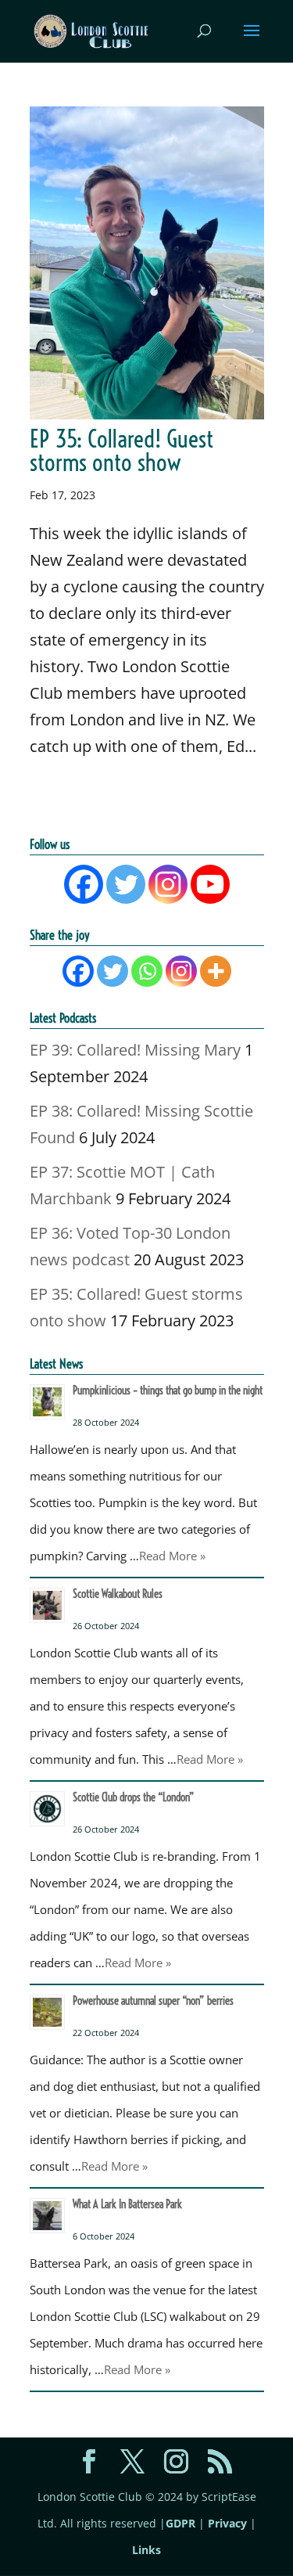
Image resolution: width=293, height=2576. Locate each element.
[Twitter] (126, 884)
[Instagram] (168, 884)
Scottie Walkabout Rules (118, 1594)
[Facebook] (84, 884)
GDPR (180, 2523)
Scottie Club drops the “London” (134, 1797)
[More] (216, 971)
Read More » (172, 1556)
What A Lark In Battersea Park (127, 2204)
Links (146, 2550)
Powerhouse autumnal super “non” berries (153, 2001)
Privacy (227, 2523)
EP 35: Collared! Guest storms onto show (121, 451)
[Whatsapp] (147, 971)
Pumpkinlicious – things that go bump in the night (168, 1391)
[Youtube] (210, 884)
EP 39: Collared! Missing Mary (135, 1050)
